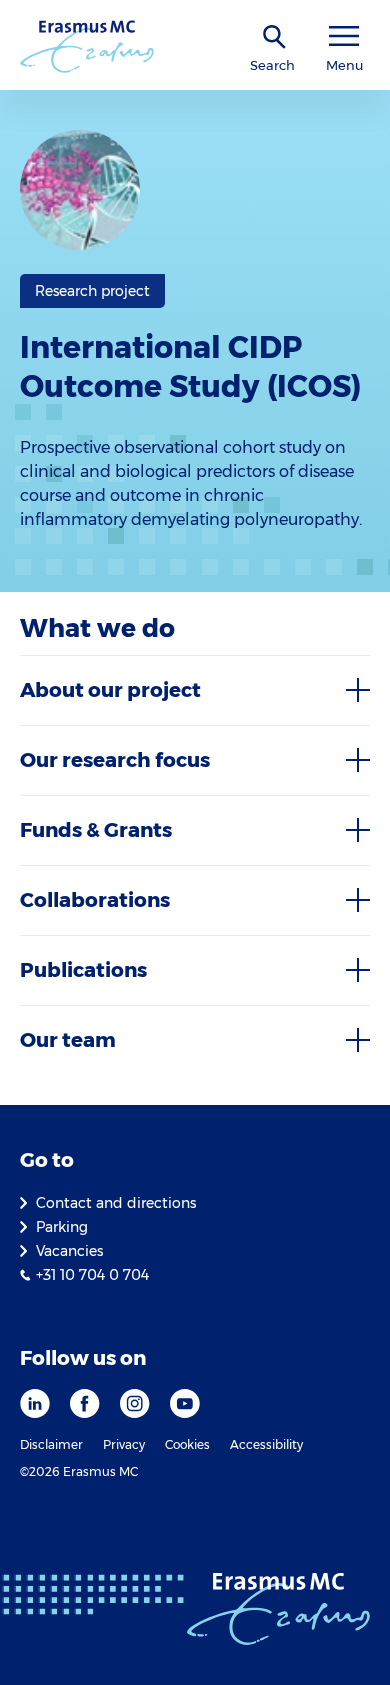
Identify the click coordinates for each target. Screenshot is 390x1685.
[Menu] (344, 36)
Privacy (124, 1444)
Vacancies (69, 1251)
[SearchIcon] (275, 37)
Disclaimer (51, 1444)
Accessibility (266, 1444)
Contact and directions (116, 1203)
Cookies (187, 1444)
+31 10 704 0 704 (92, 1275)
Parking (62, 1227)
